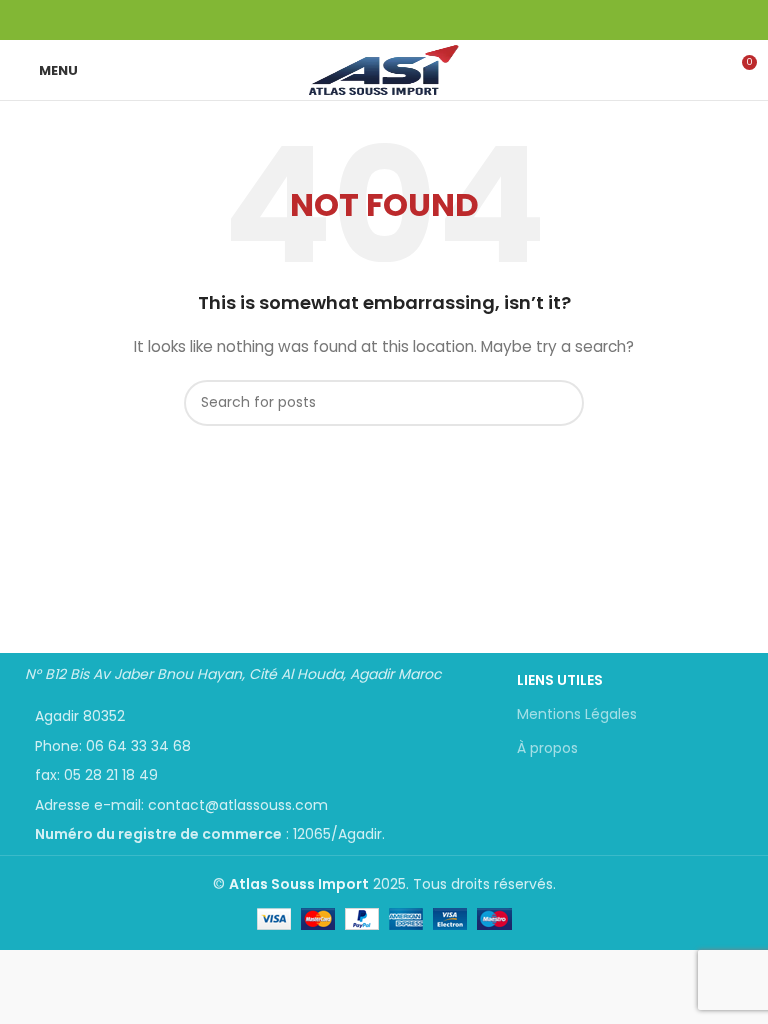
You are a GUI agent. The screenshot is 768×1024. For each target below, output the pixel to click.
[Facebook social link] (372, 20)
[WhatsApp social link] (395, 20)
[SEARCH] (561, 403)
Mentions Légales (577, 714)
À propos (547, 748)
